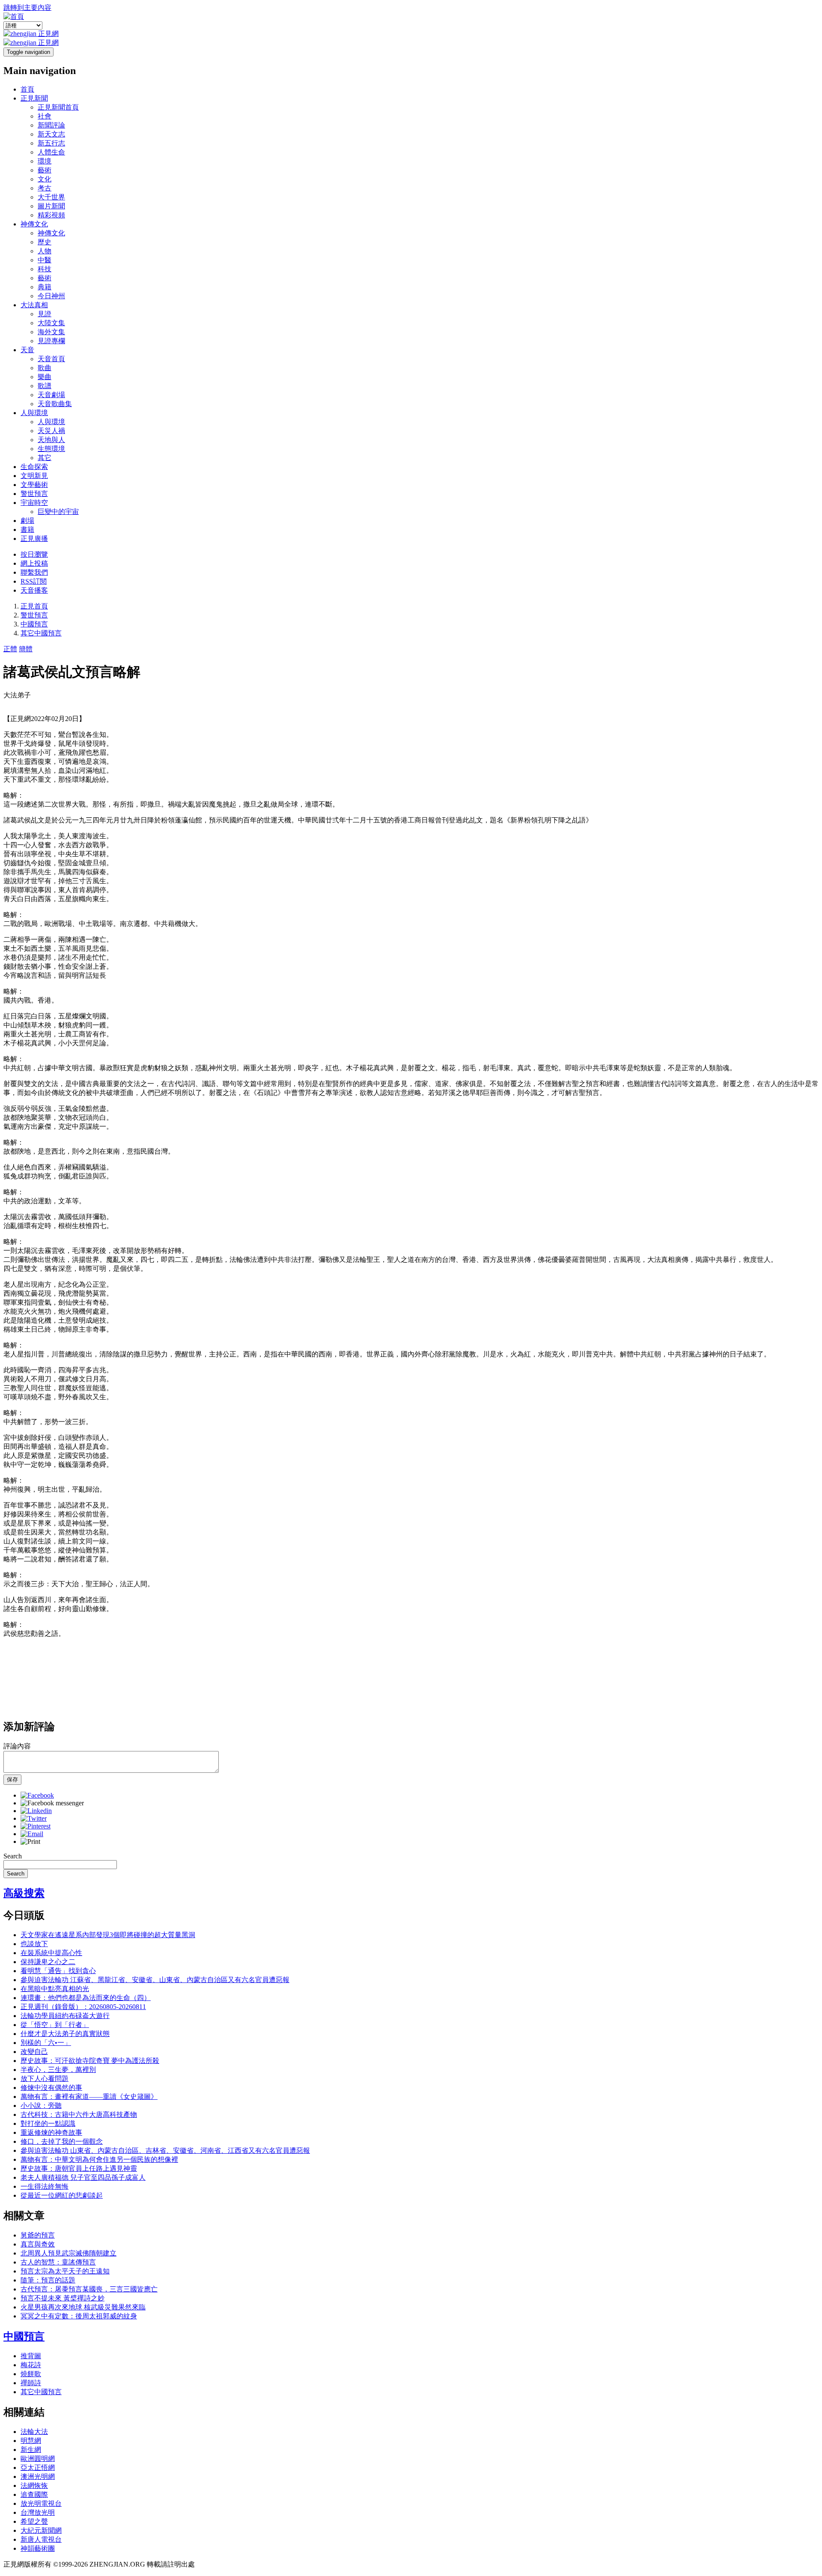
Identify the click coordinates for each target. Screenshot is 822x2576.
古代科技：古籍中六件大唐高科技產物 (79, 2115)
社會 (45, 116)
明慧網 (31, 2441)
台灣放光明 (38, 2512)
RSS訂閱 (34, 581)
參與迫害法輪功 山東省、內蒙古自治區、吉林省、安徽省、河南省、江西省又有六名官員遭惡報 (165, 2150)
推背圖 (31, 2356)
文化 (45, 179)
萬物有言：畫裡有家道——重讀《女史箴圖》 (89, 2097)
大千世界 (51, 197)
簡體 (26, 649)
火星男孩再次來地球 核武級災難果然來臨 (83, 2307)
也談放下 (34, 1944)
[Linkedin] (36, 1811)
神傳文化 (34, 224)
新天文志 (51, 134)
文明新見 (34, 476)
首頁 (27, 89)
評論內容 (17, 1746)
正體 (10, 649)
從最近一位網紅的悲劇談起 (62, 2195)
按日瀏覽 (34, 554)
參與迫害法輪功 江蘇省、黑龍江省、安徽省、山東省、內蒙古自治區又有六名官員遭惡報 (155, 1980)
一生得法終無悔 (45, 2186)
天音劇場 (51, 395)
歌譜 (45, 386)
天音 (27, 350)
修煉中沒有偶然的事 (51, 2088)
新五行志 (51, 143)
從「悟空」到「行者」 (55, 2025)
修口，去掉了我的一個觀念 (62, 2141)
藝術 (45, 170)
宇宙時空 (34, 503)
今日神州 (51, 296)
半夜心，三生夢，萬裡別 (58, 2070)
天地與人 (51, 440)
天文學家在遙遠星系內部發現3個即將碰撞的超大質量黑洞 (108, 1935)
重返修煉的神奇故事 (51, 2132)
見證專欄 (51, 341)
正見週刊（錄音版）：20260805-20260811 (83, 2007)
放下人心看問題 (45, 2079)
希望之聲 (34, 2521)
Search (13, 1856)
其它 (45, 458)
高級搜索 (24, 1893)
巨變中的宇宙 (58, 512)
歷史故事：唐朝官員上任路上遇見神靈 (79, 2168)
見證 (45, 314)
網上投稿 (34, 563)
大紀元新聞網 (41, 2530)
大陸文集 (51, 323)
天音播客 (34, 590)
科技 (45, 269)
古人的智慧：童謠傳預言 (58, 2262)
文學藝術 (34, 485)
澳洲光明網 (38, 2477)
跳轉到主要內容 (27, 7)
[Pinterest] (36, 1826)
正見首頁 (34, 606)
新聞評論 (51, 125)
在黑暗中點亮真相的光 (55, 1989)
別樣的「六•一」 (46, 2043)
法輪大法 (34, 2432)
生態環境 (51, 449)
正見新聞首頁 (58, 107)
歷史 (45, 242)
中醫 (45, 260)
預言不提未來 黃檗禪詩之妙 (63, 2298)
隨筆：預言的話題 (48, 2280)
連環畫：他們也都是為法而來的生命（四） (86, 1998)
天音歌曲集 (55, 404)
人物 (45, 251)
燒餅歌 (31, 2374)
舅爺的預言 (38, 2235)
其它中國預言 (41, 633)
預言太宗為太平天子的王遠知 (65, 2271)
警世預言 (34, 494)
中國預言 (34, 624)
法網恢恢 (34, 2485)
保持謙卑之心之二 (48, 1962)
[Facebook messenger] (52, 1803)
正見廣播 (34, 539)
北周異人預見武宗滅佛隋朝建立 (68, 2253)
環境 (45, 161)
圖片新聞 (51, 206)
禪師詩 (31, 2383)
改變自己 (34, 2052)
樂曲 (45, 377)
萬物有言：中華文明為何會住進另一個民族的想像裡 (99, 2159)
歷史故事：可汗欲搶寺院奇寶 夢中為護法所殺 (90, 2061)
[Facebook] (37, 1795)
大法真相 (34, 305)
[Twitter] (34, 1818)
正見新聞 (34, 98)
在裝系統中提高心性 (51, 1953)
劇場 (27, 521)
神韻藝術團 (38, 2548)
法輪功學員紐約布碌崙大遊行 (65, 2016)
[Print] (30, 1841)
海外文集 (51, 332)
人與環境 (34, 413)
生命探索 (34, 467)
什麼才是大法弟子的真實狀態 (65, 2034)
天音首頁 (51, 359)
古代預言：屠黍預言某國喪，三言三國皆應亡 (89, 2289)
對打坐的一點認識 (48, 2123)
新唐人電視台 (41, 2539)
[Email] (32, 1834)
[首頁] (14, 16)
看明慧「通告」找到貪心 (58, 1971)
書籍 (27, 530)
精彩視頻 (51, 215)
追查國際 (34, 2494)
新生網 (31, 2450)
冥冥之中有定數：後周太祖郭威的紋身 (79, 2316)
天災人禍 (51, 431)
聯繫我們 (34, 572)
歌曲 (45, 368)
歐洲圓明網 (38, 2459)
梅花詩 (31, 2365)
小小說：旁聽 (41, 2106)
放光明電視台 (41, 2503)
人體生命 (51, 152)
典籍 (45, 287)
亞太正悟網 (38, 2468)
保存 (12, 1779)
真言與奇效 (38, 2244)
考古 (45, 188)
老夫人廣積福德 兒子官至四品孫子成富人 (83, 2177)
